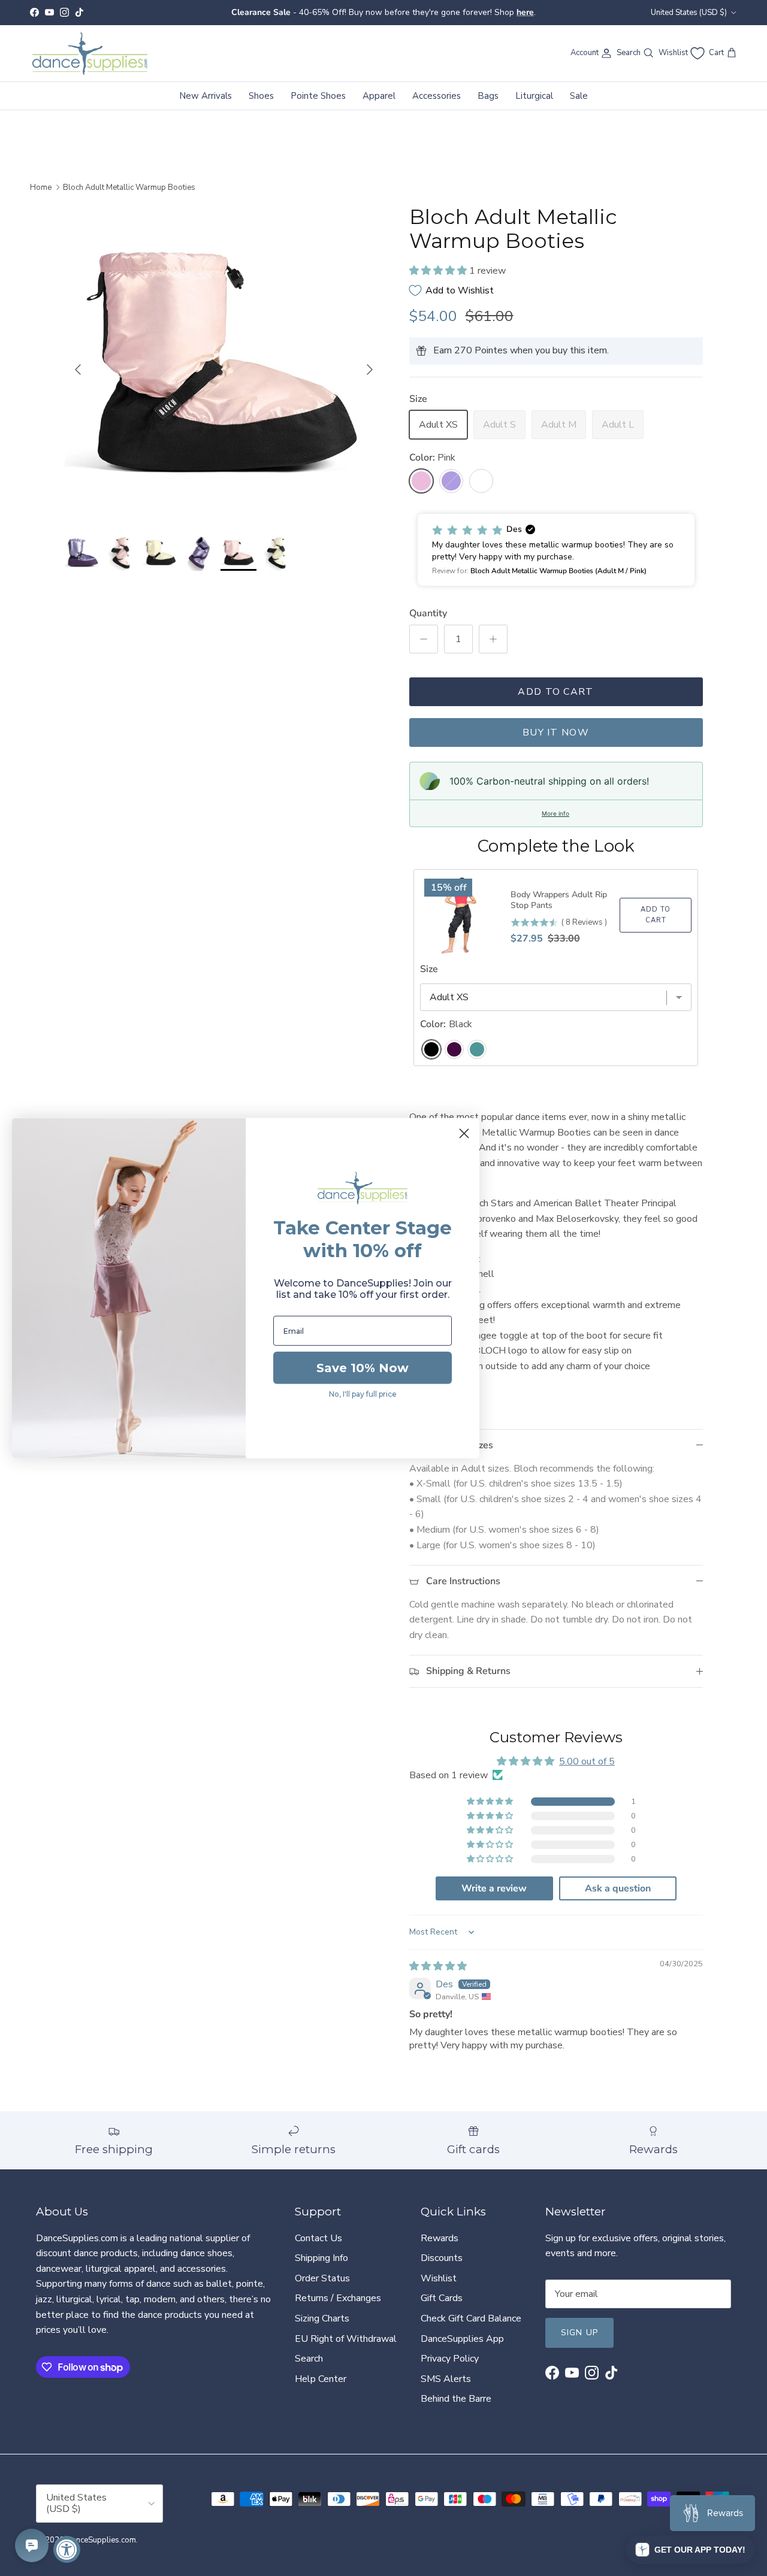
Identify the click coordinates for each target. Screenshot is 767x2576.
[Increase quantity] (493, 639)
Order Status (322, 2278)
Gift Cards (442, 2298)
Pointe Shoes (318, 95)
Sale (579, 95)
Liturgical (534, 95)
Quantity (428, 613)
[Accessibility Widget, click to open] (67, 2549)
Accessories (437, 95)
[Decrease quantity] (424, 639)
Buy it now (556, 732)
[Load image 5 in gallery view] (224, 364)
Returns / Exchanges (338, 2298)
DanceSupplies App (462, 2339)
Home (41, 187)
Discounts (442, 2258)
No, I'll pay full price (363, 1394)
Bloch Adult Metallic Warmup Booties (129, 187)
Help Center (321, 2379)
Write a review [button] (494, 1888)
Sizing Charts (322, 2318)
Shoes (261, 95)
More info (555, 813)
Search (309, 2359)
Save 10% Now (363, 1368)
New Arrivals (206, 95)
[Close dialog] (464, 1133)
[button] (439, 271)
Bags (488, 95)
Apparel (379, 95)
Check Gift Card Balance (471, 2318)
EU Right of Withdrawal (346, 2339)
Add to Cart (555, 692)
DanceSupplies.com (101, 2540)
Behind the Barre (456, 2399)
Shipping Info (321, 2258)
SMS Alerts (446, 2379)
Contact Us (318, 2238)
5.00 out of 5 (587, 1761)
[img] (438, 1966)
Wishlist (439, 2278)
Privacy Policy (450, 2359)
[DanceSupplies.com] (90, 53)
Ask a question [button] (618, 1888)
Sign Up (579, 2333)
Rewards (440, 2238)
